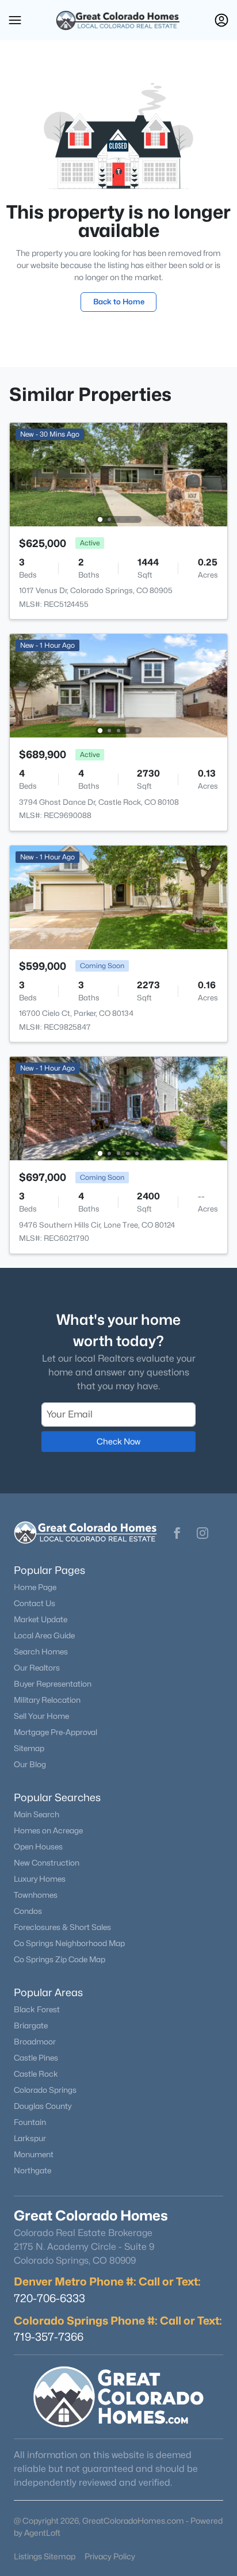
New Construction (47, 1863)
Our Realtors (37, 1668)
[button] (15, 20)
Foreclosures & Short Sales (62, 1927)
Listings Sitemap (45, 2556)
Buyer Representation (53, 1684)
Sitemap (29, 1748)
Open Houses (38, 1847)
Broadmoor (35, 2042)
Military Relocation (47, 1700)
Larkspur (30, 2138)
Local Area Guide (44, 1635)
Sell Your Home (41, 1716)
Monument (34, 2154)
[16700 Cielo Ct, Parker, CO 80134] (118, 897)
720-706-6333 (49, 2298)
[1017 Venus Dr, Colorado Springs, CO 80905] (118, 474)
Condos (28, 1911)
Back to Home (119, 301)
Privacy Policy (110, 2556)
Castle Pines (36, 2058)
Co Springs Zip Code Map (60, 1959)
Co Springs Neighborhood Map (69, 1943)
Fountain (30, 2122)
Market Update (41, 1619)
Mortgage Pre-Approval (56, 1732)
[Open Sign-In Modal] (221, 20)
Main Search (37, 1814)
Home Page (35, 1587)
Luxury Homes (40, 1879)
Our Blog (30, 1764)
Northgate (33, 2170)
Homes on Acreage (48, 1830)
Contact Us (35, 1603)
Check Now (118, 1441)
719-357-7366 (49, 2337)
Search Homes (41, 1652)
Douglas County (43, 2106)
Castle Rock (36, 2074)
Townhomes (36, 1895)
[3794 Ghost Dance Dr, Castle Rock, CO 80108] (118, 685)
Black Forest (37, 2009)
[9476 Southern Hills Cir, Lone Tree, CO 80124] (118, 1108)
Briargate (31, 2025)
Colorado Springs (45, 2090)
